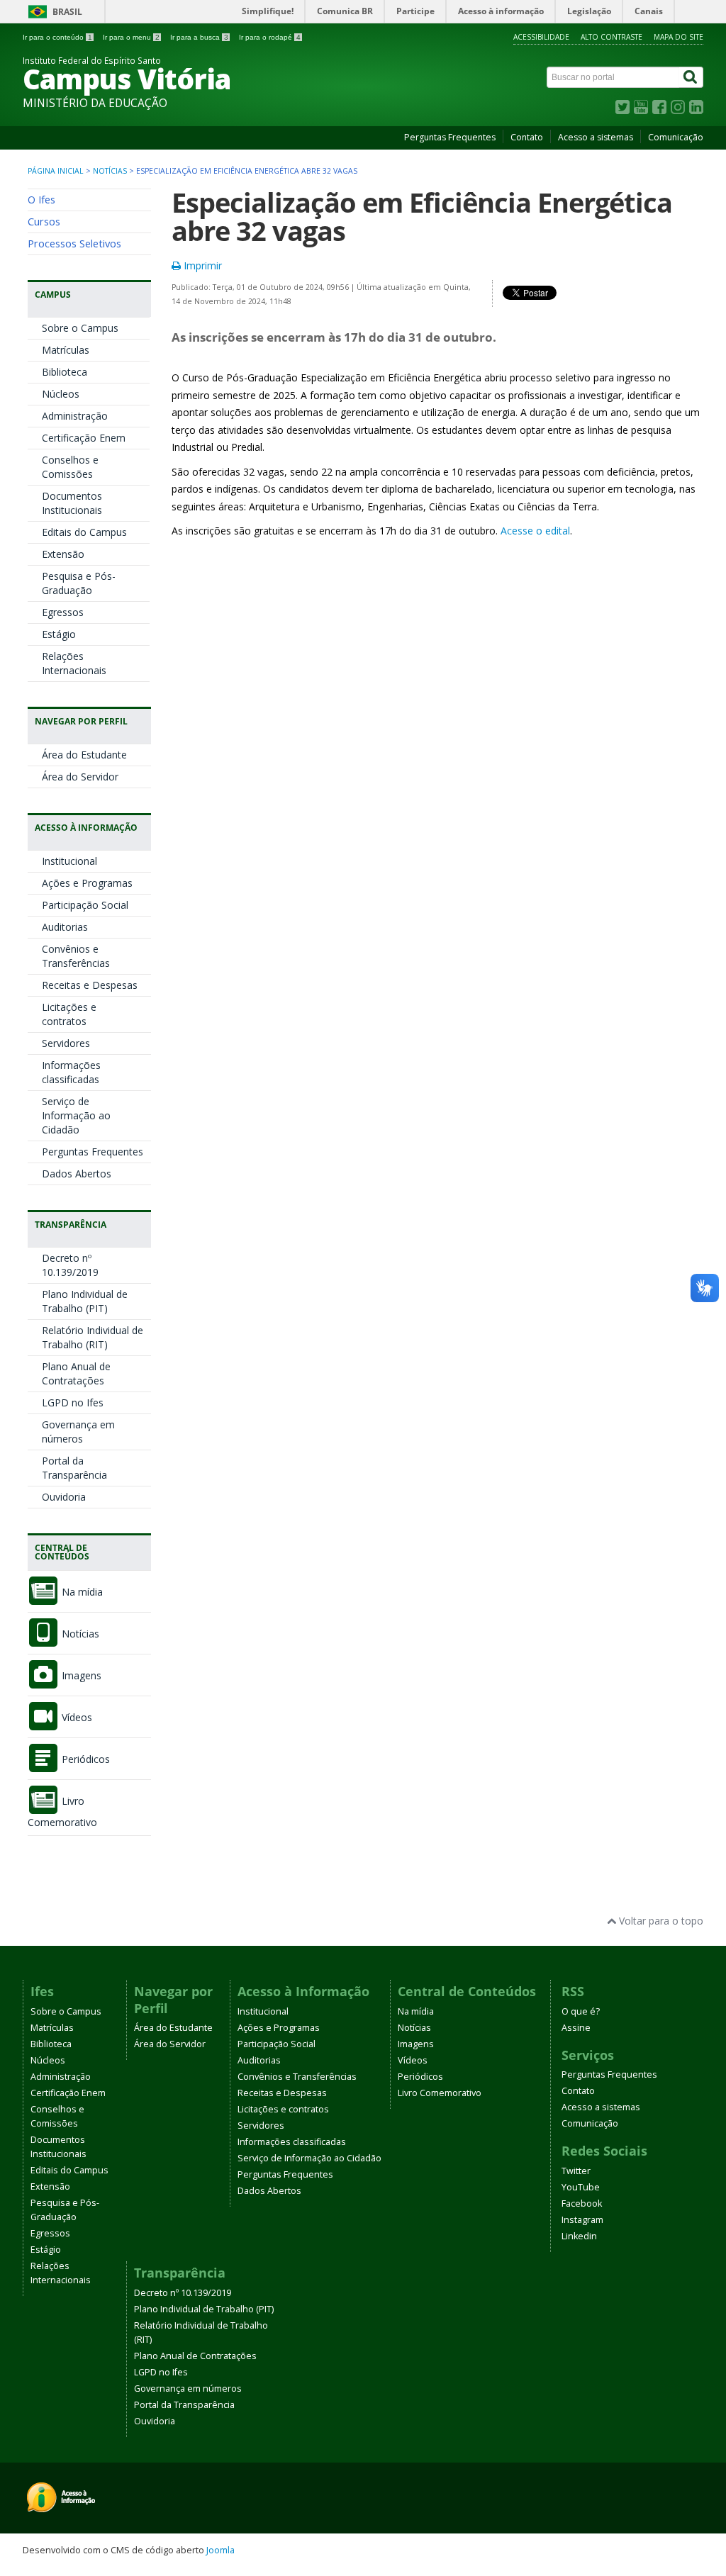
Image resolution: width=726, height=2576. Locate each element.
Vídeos (76, 1717)
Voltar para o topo (660, 1921)
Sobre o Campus (80, 328)
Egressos (63, 612)
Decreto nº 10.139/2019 (70, 1265)
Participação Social (85, 905)
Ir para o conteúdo (57, 37)
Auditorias (65, 927)
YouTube (581, 2187)
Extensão (63, 554)
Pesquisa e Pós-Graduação (79, 583)
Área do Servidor (80, 777)
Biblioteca (65, 372)
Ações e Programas (87, 883)
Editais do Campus (84, 532)
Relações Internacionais (74, 663)
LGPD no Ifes (73, 1402)
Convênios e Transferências (76, 956)
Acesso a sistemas (596, 137)
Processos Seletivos (74, 243)
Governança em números (78, 1432)
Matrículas (66, 350)
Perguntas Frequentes (450, 137)
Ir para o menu (131, 37)
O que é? (581, 2011)
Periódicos (84, 1759)
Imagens (80, 1675)
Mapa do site (678, 37)
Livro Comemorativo (440, 2093)
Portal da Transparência (74, 1468)
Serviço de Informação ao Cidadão (76, 1115)
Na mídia (81, 1592)
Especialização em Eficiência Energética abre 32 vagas (422, 217)
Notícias (110, 171)
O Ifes (41, 199)
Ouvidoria (64, 1497)
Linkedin (579, 2236)
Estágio (59, 634)
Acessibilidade (541, 37)
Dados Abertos (77, 1174)
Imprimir (201, 265)
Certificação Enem (84, 438)
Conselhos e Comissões (70, 467)
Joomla (220, 2550)
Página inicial (56, 171)
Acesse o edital (535, 531)
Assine (576, 2028)
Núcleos (61, 394)
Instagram (582, 2220)
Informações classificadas (71, 1072)
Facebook (582, 2203)
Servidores (66, 1043)
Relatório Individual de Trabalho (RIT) (93, 1337)
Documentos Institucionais (72, 503)
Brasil (67, 12)
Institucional (69, 861)
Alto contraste (611, 37)
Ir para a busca (199, 37)
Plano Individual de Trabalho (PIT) (85, 1301)
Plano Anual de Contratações (76, 1373)
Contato (527, 137)
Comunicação (676, 137)
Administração (75, 416)
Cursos (44, 221)
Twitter (576, 2171)
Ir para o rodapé (270, 37)
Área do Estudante (84, 755)
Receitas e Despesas (90, 985)
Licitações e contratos (69, 1014)
